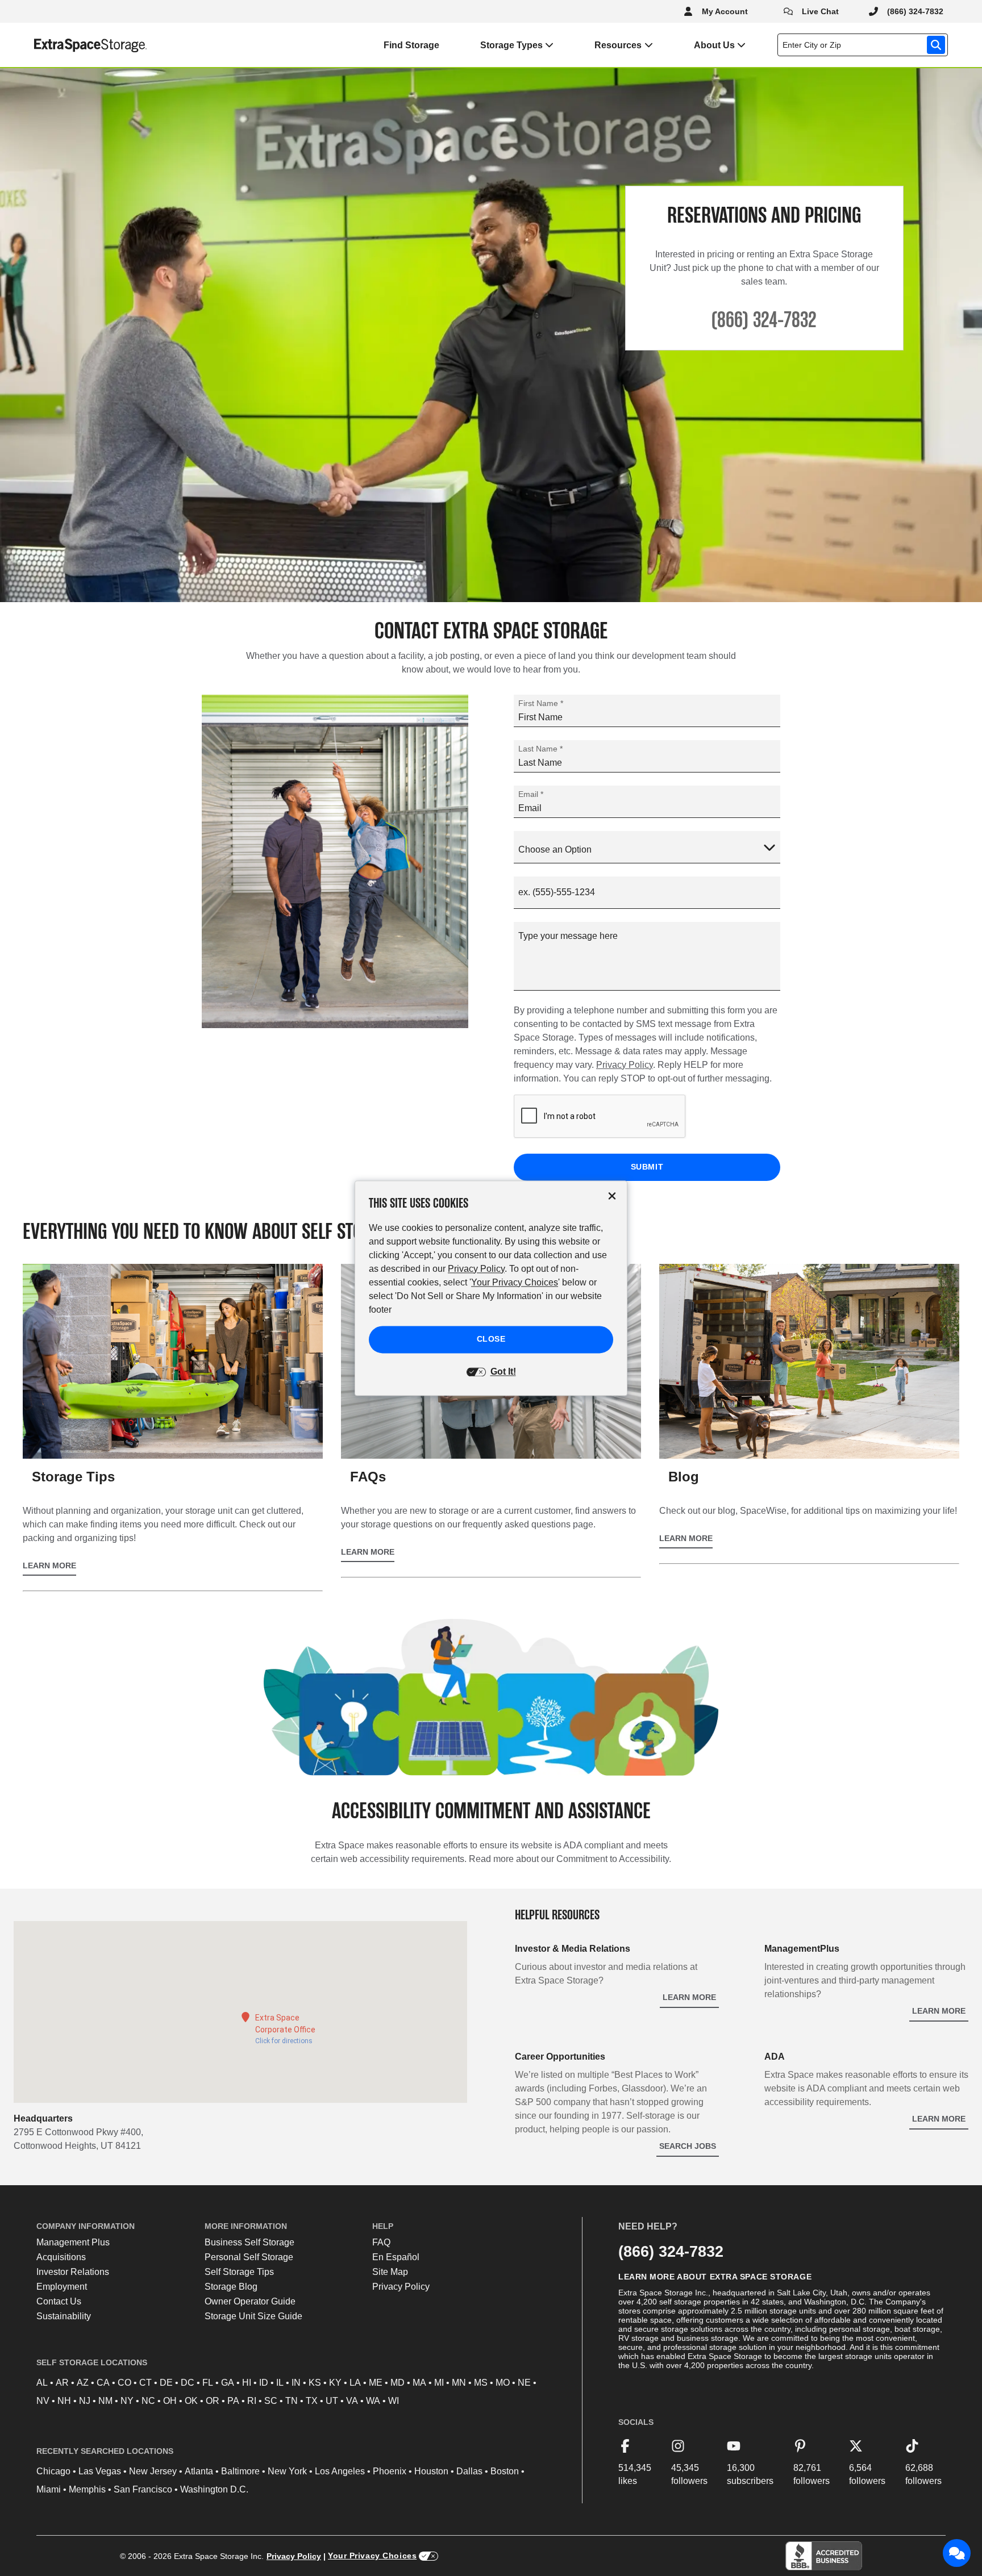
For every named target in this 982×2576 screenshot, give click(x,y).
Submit (647, 1167)
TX (312, 2401)
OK (191, 2401)
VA (352, 2401)
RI (252, 2401)
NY (127, 2401)
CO (124, 2383)
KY (335, 2383)
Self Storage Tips (239, 2272)
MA (419, 2383)
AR (62, 2383)
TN (292, 2401)
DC (188, 2383)
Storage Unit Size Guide (253, 2316)
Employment (62, 2287)
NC (148, 2401)
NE (524, 2383)
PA (233, 2401)
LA (355, 2383)
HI (247, 2383)
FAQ (381, 2242)
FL (208, 2383)
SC (271, 2401)
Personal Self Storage (249, 2257)
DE (166, 2383)
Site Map (390, 2272)
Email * (531, 794)
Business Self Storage (249, 2242)
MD (398, 2383)
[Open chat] (957, 2553)
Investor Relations (73, 2272)
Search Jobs (688, 2146)
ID (264, 2383)
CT (145, 2383)
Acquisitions (61, 2257)
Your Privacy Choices (372, 2556)
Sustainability (64, 2316)
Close (491, 1339)
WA (373, 2401)
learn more (689, 1997)
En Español (396, 2257)
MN (459, 2383)
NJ (85, 2401)
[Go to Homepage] (74, 45)
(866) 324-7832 (671, 2251)
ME (376, 2383)
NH (64, 2401)
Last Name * (540, 749)
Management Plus (73, 2242)
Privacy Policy (625, 1065)
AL (42, 2383)
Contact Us (59, 2301)
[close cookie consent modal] (612, 1196)
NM (105, 2401)
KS (315, 2383)
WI (394, 2401)
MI (439, 2383)
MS (481, 2383)
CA (103, 2383)
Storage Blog (231, 2287)
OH (170, 2401)
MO (503, 2383)
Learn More (939, 2011)
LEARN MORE (49, 1565)
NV (43, 2401)
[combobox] (865, 45)
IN (296, 2383)
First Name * (541, 703)
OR (213, 2401)
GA (228, 2383)
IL (280, 2383)
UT (332, 2401)
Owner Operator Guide (250, 2301)
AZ (83, 2383)
